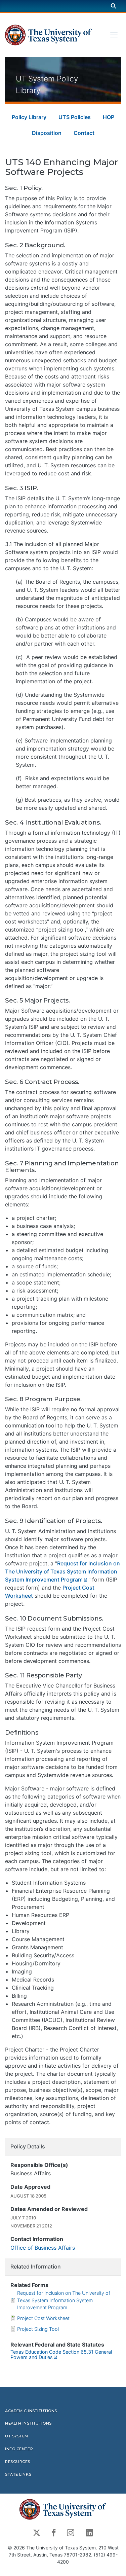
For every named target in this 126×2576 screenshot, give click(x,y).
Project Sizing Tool (38, 2329)
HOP (109, 117)
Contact (84, 133)
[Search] (114, 6)
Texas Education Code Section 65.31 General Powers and (61, 2354)
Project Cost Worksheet (43, 2318)
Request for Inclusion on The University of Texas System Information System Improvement (62, 1571)
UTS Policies (75, 117)
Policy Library (29, 117)
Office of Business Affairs (43, 2248)
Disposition (47, 133)
